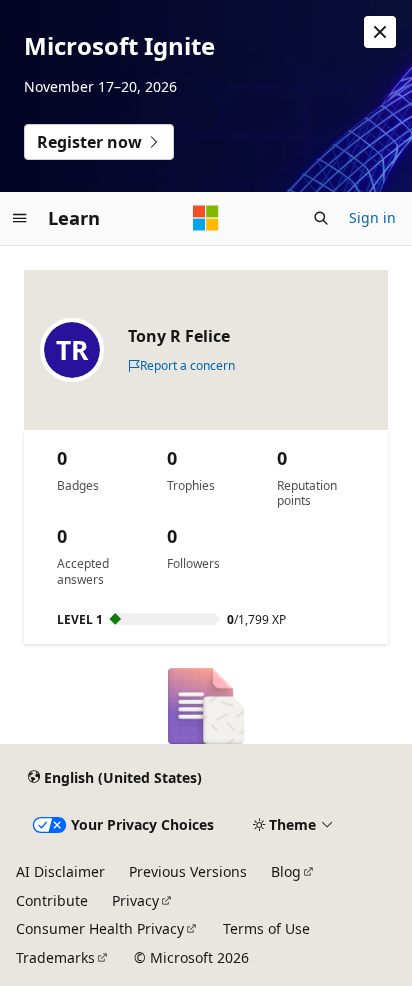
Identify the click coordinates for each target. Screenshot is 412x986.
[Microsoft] (206, 218)
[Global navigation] (20, 218)
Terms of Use (266, 928)
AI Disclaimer (60, 871)
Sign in (372, 217)
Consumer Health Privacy (100, 928)
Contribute (52, 900)
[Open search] (321, 218)
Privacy (135, 900)
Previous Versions (188, 871)
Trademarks (55, 957)
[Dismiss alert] (380, 32)
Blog (286, 871)
